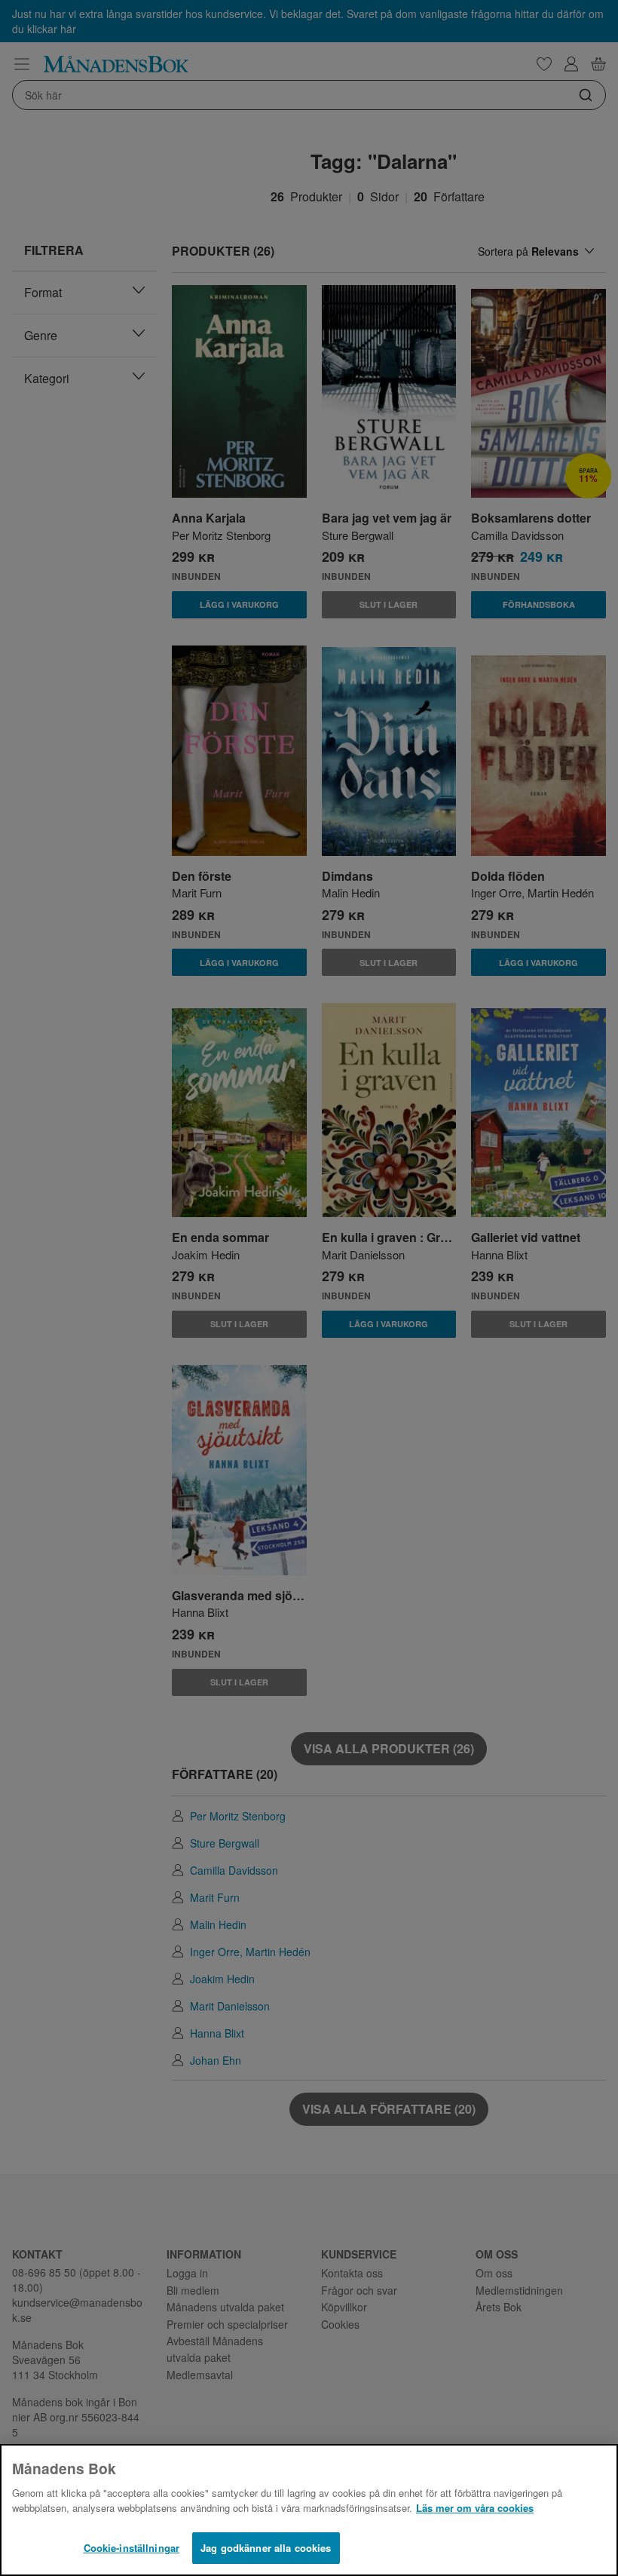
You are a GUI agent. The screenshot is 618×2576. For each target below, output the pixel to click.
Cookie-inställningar (132, 2548)
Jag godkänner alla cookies (266, 2548)
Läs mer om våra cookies (475, 2508)
